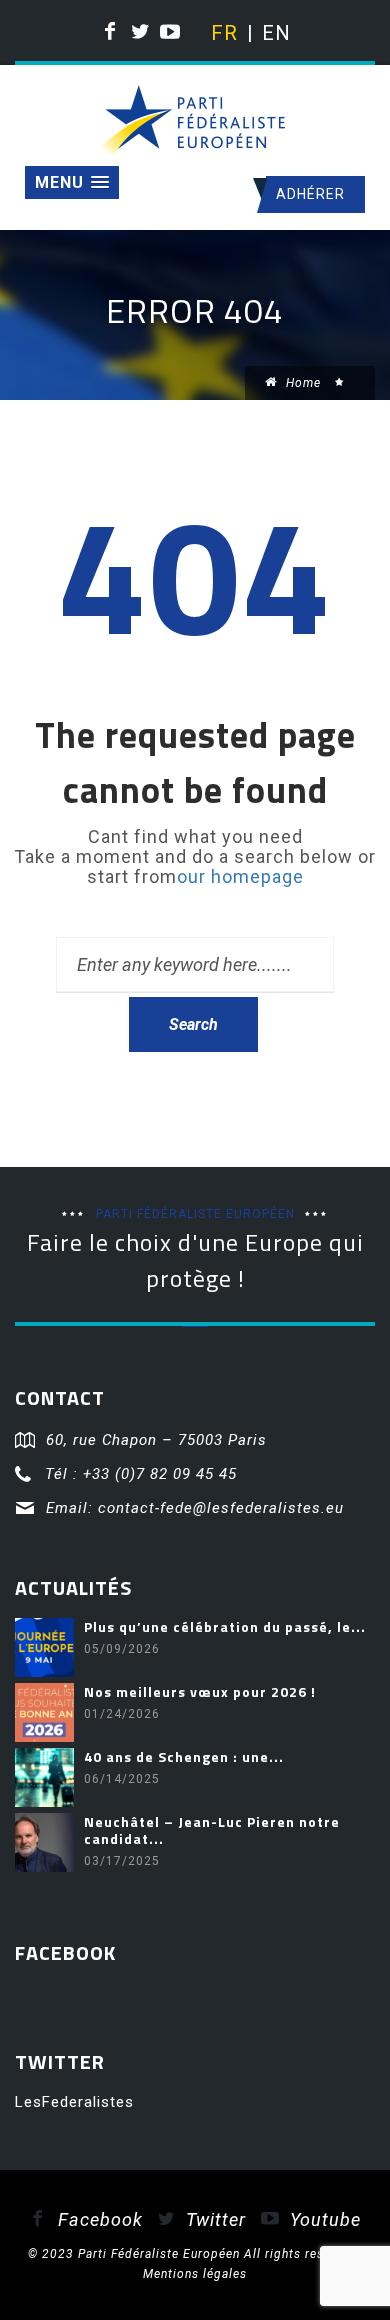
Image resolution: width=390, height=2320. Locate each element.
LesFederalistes (74, 2102)
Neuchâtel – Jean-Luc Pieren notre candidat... (212, 1830)
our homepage (240, 876)
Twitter (213, 2219)
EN (274, 33)
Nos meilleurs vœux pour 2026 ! (200, 1691)
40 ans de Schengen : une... (184, 1756)
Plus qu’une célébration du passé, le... (225, 1626)
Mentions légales (195, 2274)
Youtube (323, 2219)
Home (301, 383)
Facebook (98, 2219)
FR (223, 33)
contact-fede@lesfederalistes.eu (221, 1508)
